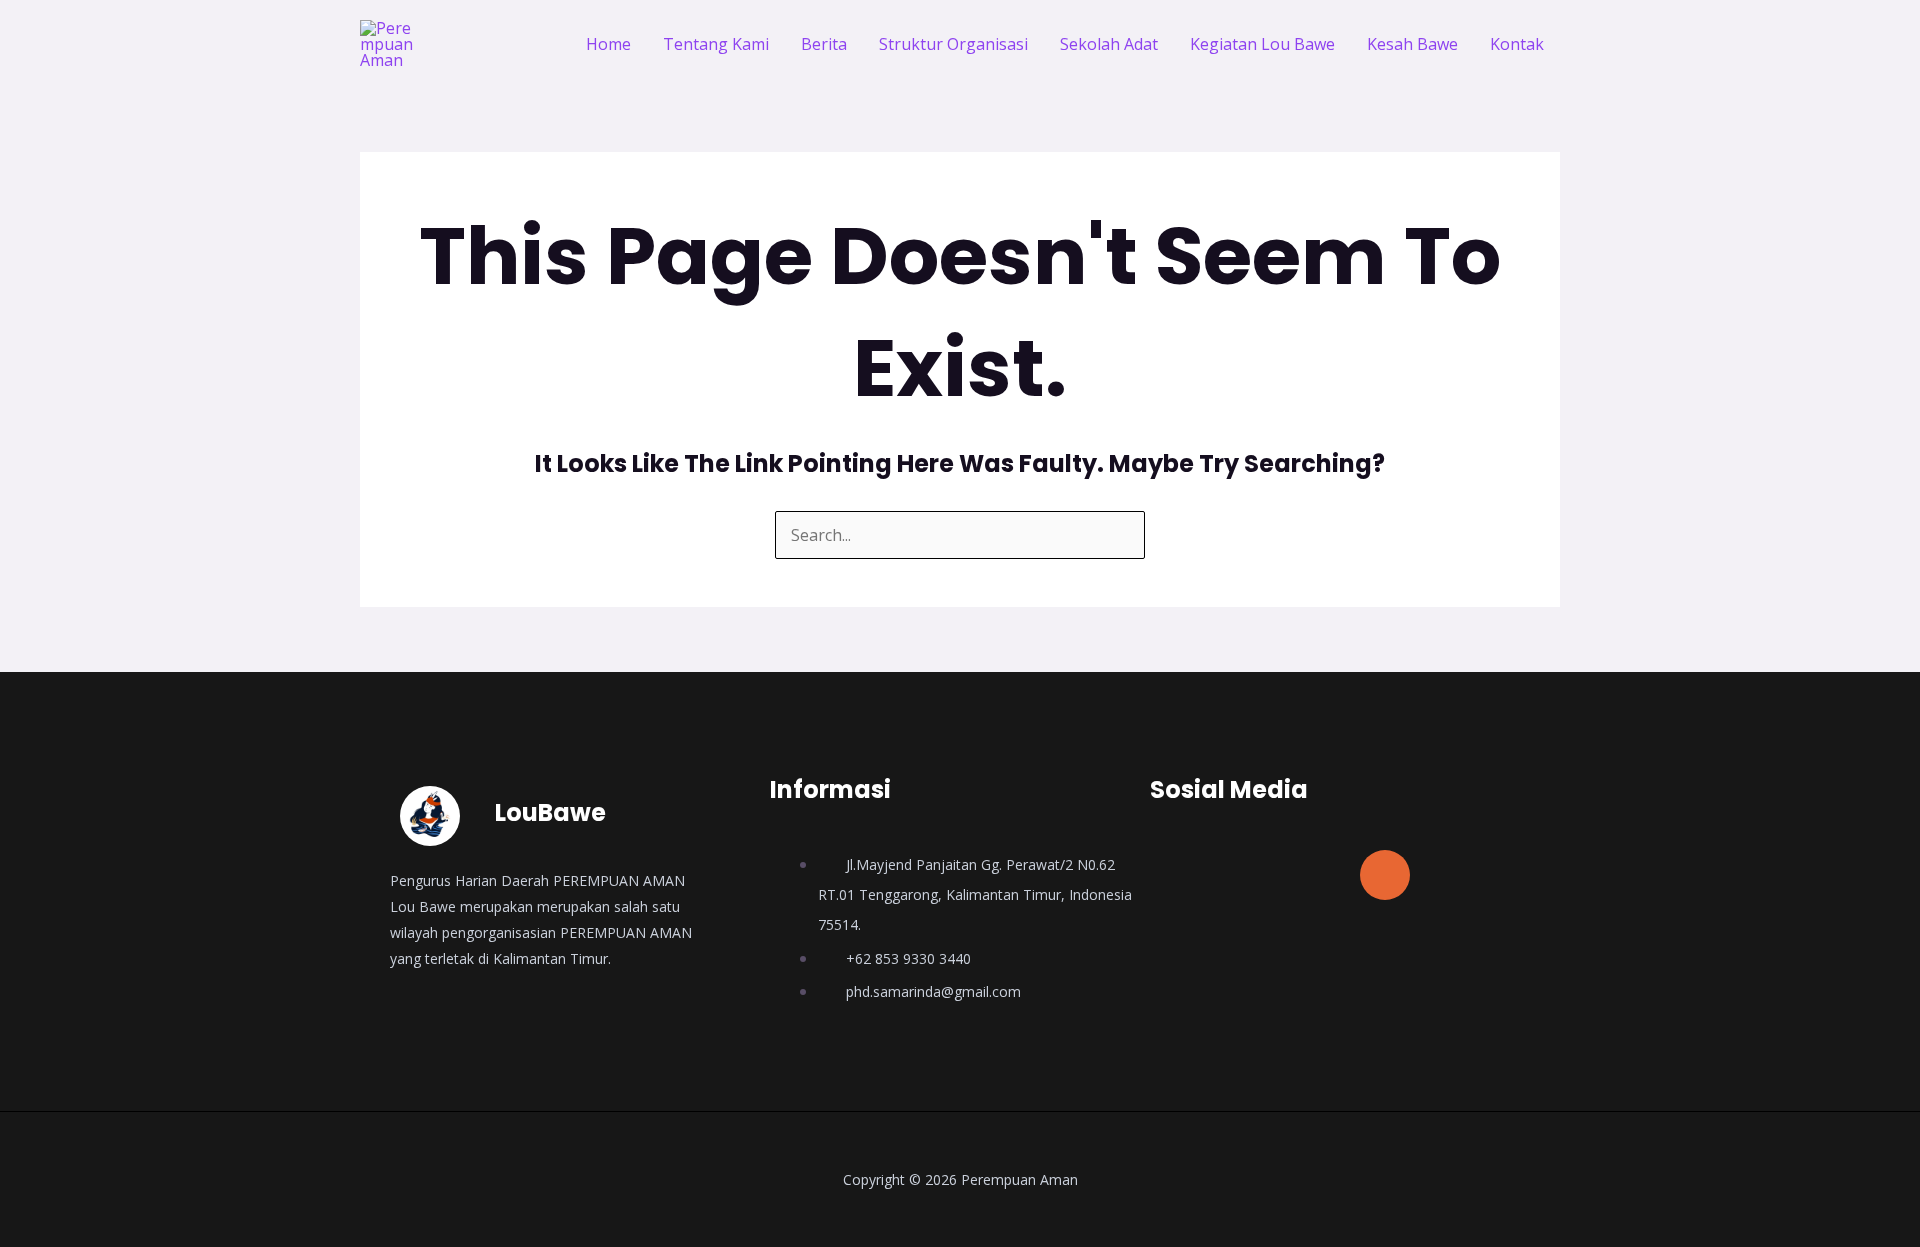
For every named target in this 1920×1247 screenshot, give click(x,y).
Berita (824, 44)
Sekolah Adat (1109, 44)
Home (608, 44)
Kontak (1517, 44)
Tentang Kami (716, 44)
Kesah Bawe (1412, 44)
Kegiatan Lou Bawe (1262, 44)
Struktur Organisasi (953, 44)
